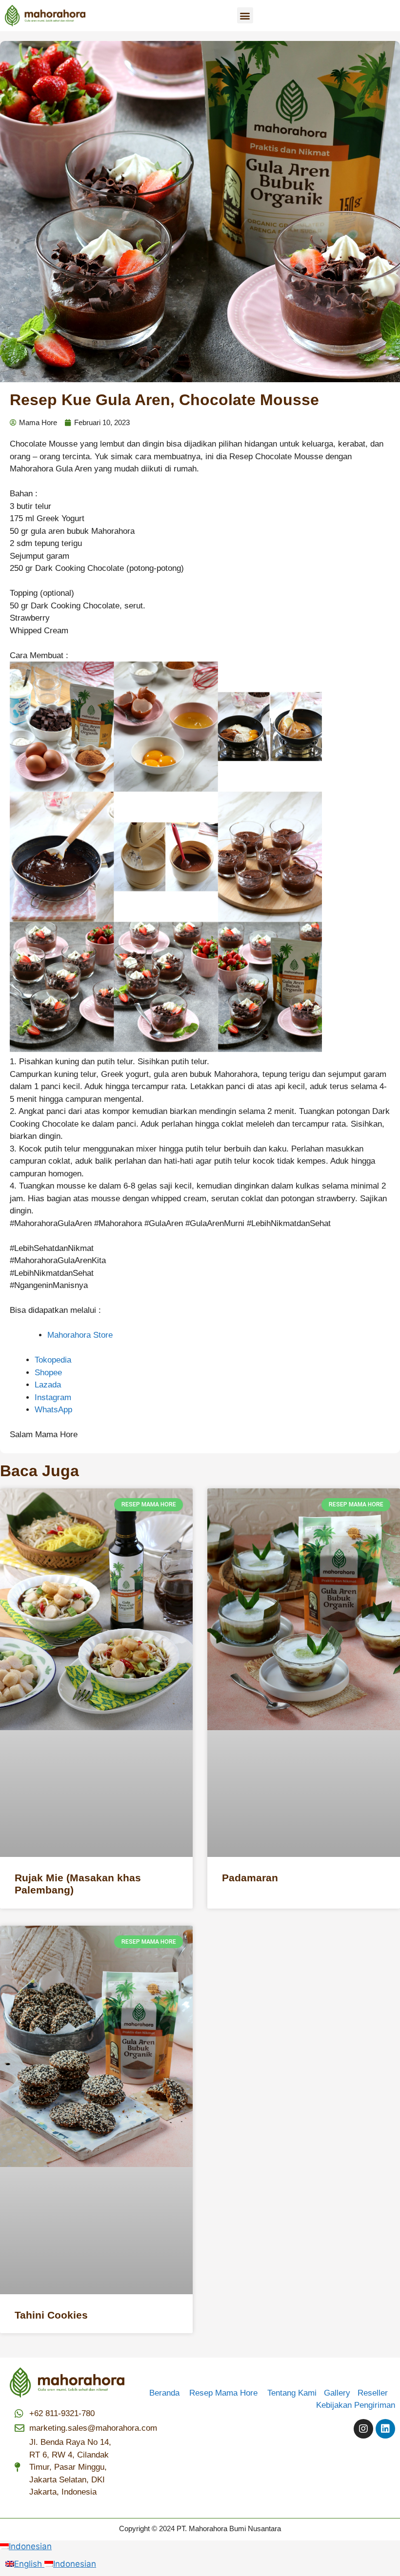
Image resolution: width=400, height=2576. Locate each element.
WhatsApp (53, 1410)
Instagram (53, 1397)
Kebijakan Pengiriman (356, 2405)
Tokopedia (53, 1360)
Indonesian (30, 2546)
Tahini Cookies (51, 2315)
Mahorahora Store (80, 1335)
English (29, 2564)
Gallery (341, 2393)
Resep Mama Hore (225, 2393)
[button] (245, 15)
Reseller (376, 2393)
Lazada (48, 1385)
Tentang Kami (292, 2393)
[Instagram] (363, 2429)
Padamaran (250, 1878)
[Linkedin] (385, 2429)
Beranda (168, 2393)
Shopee (48, 1373)
